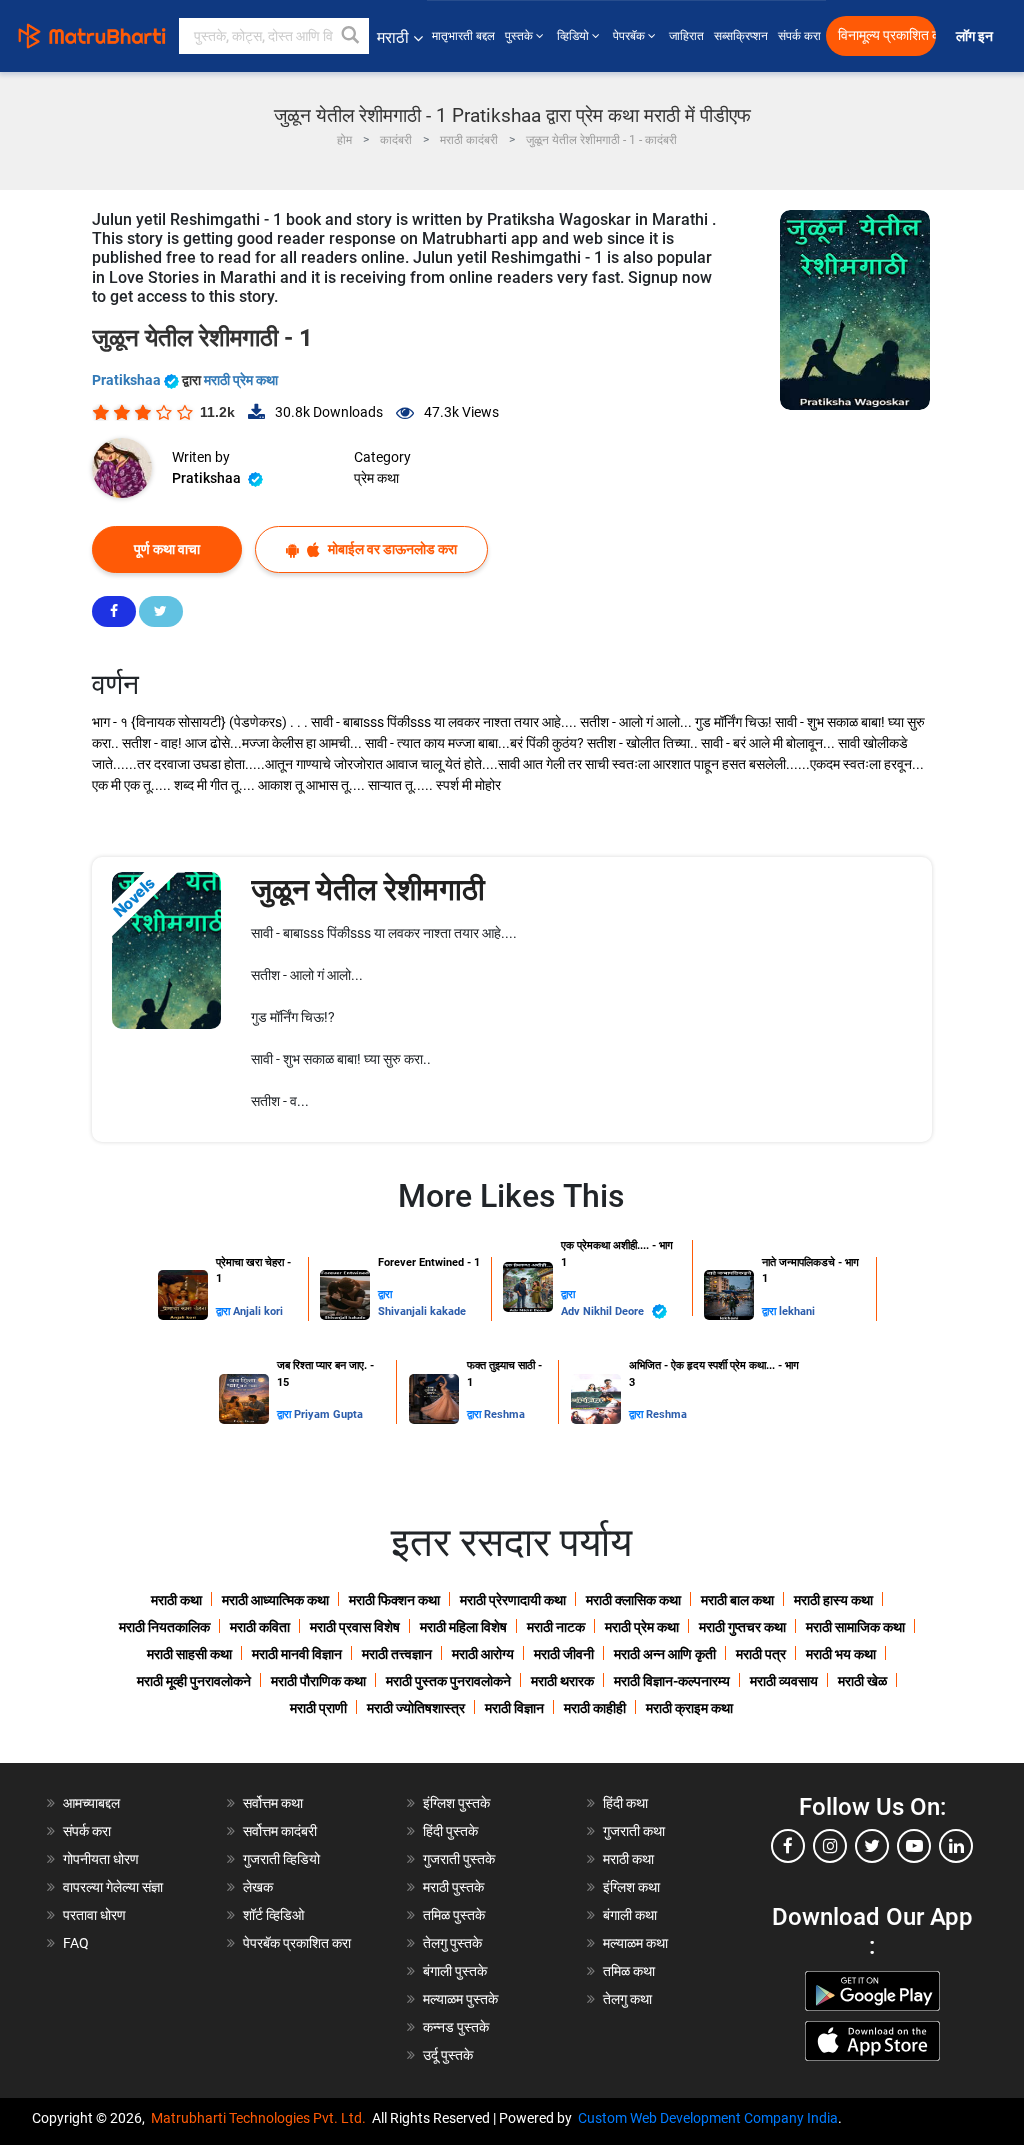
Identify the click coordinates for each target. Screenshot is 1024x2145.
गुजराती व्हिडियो (281, 1859)
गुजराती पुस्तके (459, 1859)
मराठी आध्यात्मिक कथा (275, 1600)
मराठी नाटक (556, 1627)
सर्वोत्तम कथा (273, 1803)
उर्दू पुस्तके (448, 2055)
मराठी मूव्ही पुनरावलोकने (194, 1681)
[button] (351, 36)
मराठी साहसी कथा (189, 1654)
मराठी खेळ (862, 1681)
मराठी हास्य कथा (833, 1600)
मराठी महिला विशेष (463, 1627)
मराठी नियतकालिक (164, 1627)
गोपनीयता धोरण (101, 1859)
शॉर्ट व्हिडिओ (273, 1915)
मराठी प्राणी (318, 1708)
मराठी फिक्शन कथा (394, 1600)
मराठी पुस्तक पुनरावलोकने (448, 1681)
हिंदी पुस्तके (450, 1831)
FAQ (76, 1943)
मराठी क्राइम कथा (689, 1708)
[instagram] (830, 1846)
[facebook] (788, 1846)
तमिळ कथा (629, 1971)
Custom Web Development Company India (708, 2118)
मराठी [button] (393, 37)
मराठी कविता (260, 1627)
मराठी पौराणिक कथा (318, 1681)
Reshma (504, 1414)
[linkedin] (956, 1846)
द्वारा (224, 1311)
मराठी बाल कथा (737, 1600)
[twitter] (872, 1846)
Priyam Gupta (328, 1414)
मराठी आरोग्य (483, 1654)
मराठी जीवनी (564, 1654)
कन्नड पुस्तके (456, 2027)
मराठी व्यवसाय (784, 1681)
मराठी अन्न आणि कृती (665, 1654)
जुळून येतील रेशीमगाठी (368, 889)
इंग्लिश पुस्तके (456, 1803)
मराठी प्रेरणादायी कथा (513, 1600)
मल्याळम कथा (635, 1943)
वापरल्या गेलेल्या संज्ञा (113, 1887)
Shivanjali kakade (422, 1311)
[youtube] (914, 1846)
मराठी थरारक (562, 1681)
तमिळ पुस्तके (454, 1915)
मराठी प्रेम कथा (241, 380)
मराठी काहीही (595, 1708)
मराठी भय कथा (841, 1654)
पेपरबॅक (630, 36)
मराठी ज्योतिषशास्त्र (416, 1708)
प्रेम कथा (376, 478)
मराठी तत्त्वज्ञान (397, 1654)
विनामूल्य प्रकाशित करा (887, 35)
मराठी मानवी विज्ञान (297, 1654)
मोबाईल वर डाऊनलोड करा (391, 549)
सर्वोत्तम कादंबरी (280, 1831)
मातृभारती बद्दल (463, 36)
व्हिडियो (574, 36)
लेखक (258, 1887)
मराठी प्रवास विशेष (355, 1627)
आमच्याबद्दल (91, 1803)
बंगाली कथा (630, 1915)
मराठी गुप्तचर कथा (742, 1627)
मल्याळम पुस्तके (460, 1999)
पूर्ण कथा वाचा (167, 549)
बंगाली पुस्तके (455, 1971)
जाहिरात (686, 36)
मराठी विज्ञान (514, 1708)
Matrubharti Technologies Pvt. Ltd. (261, 2118)
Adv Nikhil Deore (604, 1311)
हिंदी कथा (625, 1803)
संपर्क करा (799, 36)
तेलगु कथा (627, 1999)
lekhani (797, 1311)
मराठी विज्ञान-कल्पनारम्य (672, 1681)
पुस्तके (520, 36)
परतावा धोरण (96, 1915)
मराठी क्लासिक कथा (633, 1600)
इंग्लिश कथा (631, 1887)
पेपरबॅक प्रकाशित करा (297, 1943)
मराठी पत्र (761, 1654)
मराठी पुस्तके (453, 1887)
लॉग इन (977, 36)
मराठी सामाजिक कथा (855, 1627)
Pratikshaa (128, 380)
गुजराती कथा (634, 1831)
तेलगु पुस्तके (452, 1943)
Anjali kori (258, 1311)
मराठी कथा (176, 1600)
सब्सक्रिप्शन (741, 36)
